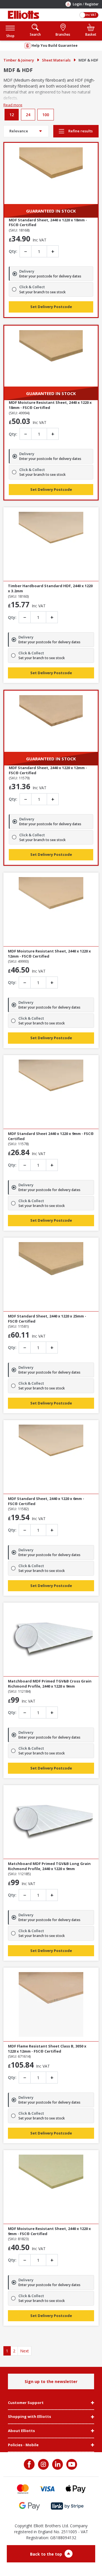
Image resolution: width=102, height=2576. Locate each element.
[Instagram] (43, 2464)
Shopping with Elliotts (29, 2417)
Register (92, 4)
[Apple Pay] (76, 2489)
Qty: (13, 251)
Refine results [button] (80, 131)
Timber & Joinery (19, 60)
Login (77, 4)
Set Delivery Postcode (51, 307)
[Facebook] (30, 2464)
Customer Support (26, 2403)
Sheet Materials (56, 60)
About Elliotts (21, 2431)
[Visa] (47, 2489)
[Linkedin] (57, 2464)
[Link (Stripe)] (67, 2506)
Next (25, 2351)
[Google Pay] (29, 2506)
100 (46, 115)
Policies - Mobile (23, 2445)
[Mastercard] (23, 2489)
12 (12, 115)
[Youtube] (71, 2464)
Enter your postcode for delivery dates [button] (50, 276)
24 (28, 115)
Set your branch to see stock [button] (42, 292)
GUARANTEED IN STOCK (51, 211)
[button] (10, 31)
